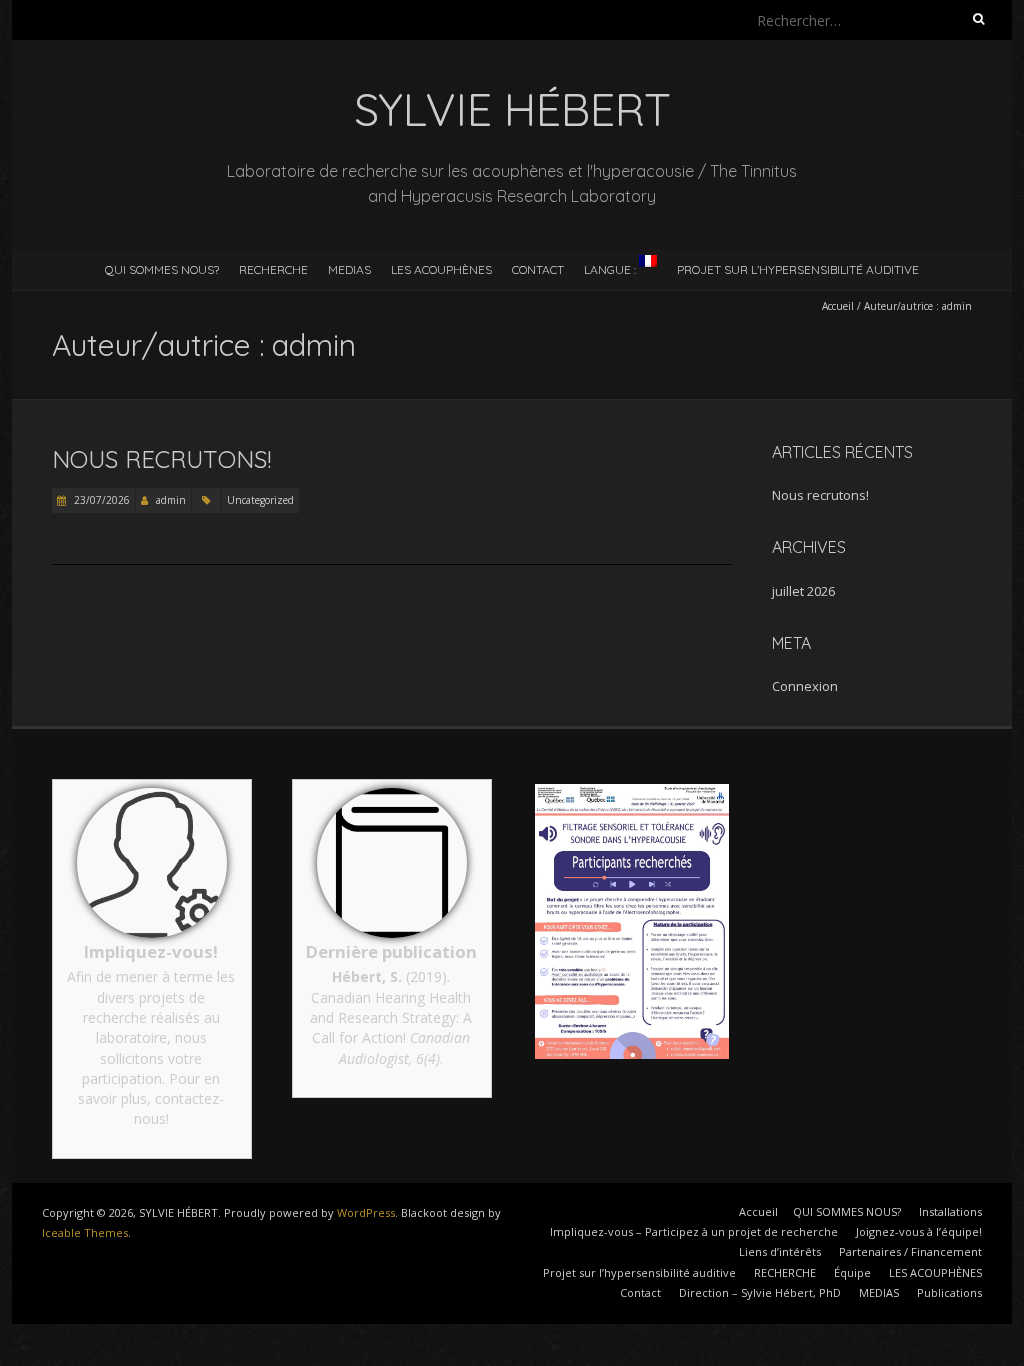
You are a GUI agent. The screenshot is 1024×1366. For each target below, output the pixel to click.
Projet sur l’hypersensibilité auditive (798, 269)
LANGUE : (611, 269)
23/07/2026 (100, 500)
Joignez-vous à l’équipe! (919, 1231)
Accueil (838, 306)
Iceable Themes (85, 1232)
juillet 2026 (803, 591)
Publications (949, 1292)
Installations (950, 1211)
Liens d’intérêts (780, 1251)
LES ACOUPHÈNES (441, 269)
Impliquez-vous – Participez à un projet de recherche (694, 1231)
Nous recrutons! (161, 459)
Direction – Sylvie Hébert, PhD (760, 1292)
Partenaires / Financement (910, 1251)
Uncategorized (260, 500)
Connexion (805, 686)
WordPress (366, 1212)
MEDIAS (349, 269)
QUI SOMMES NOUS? (162, 269)
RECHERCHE (273, 269)
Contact (640, 1292)
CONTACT (538, 269)
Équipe (852, 1272)
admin (171, 500)
